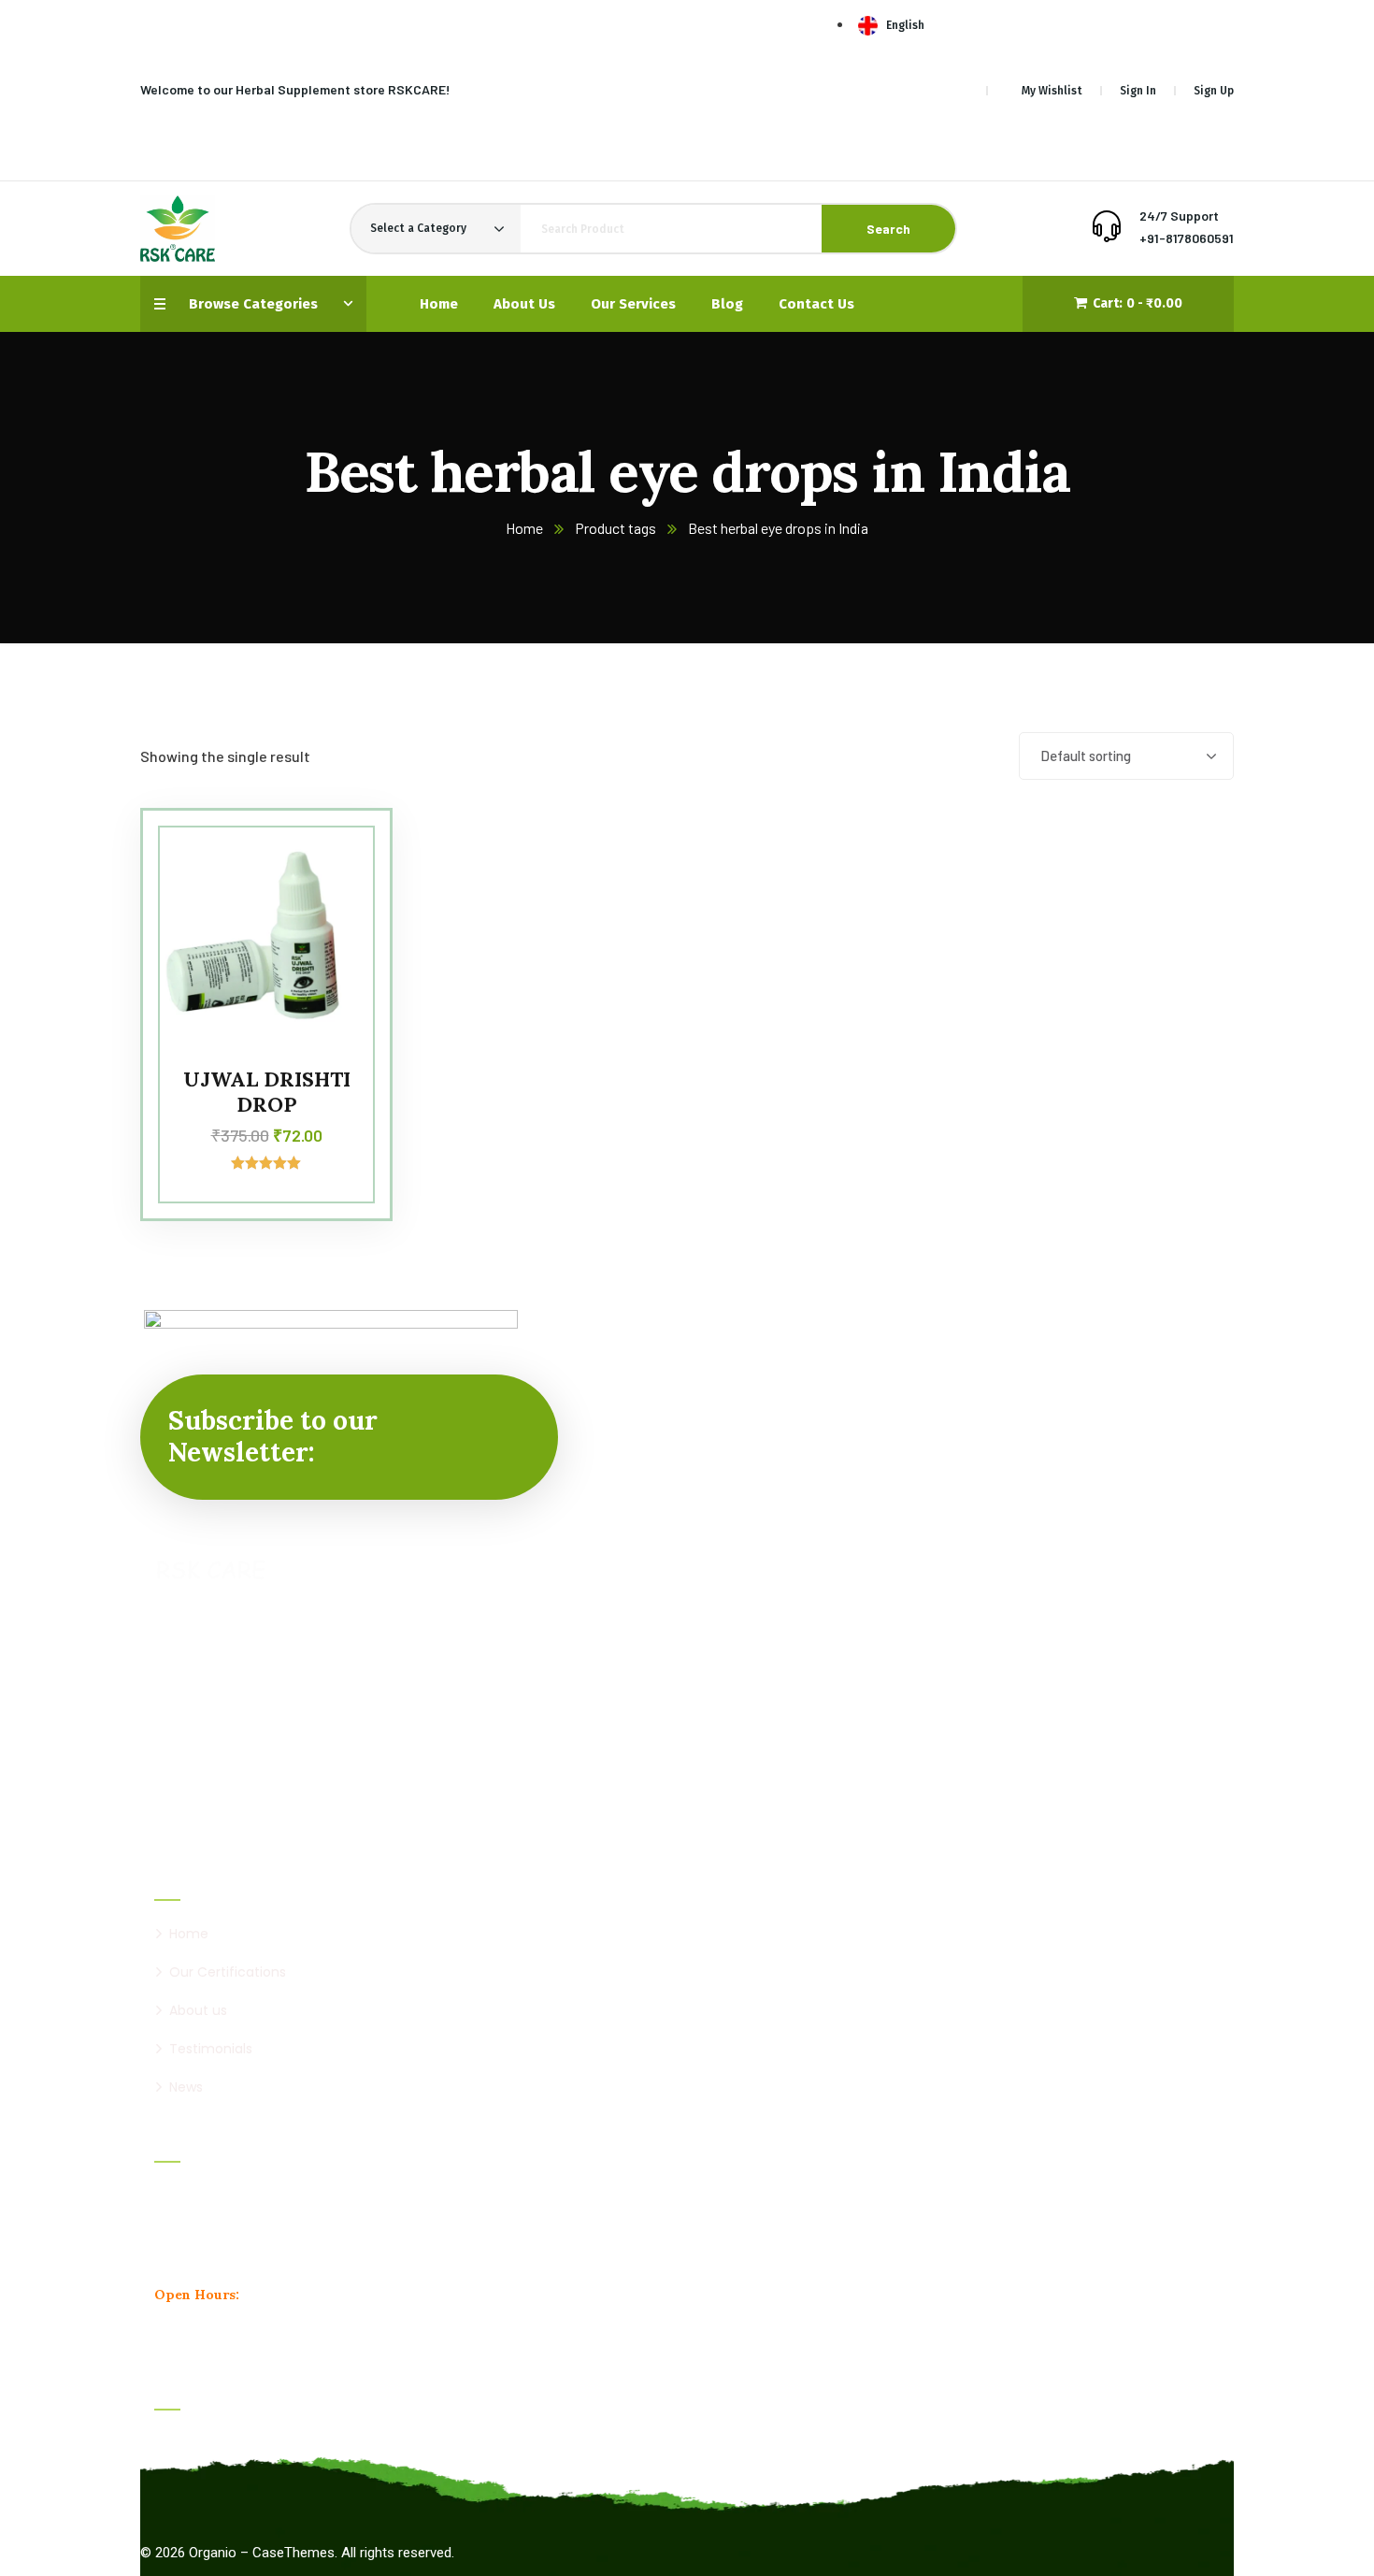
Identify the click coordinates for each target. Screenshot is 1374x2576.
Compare (340, 853)
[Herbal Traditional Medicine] (178, 229)
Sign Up (1214, 91)
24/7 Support (1179, 216)
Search (888, 229)
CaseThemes (293, 2553)
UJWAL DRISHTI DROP (267, 1091)
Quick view (340, 939)
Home (524, 528)
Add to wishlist (340, 896)
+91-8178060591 (1187, 238)
